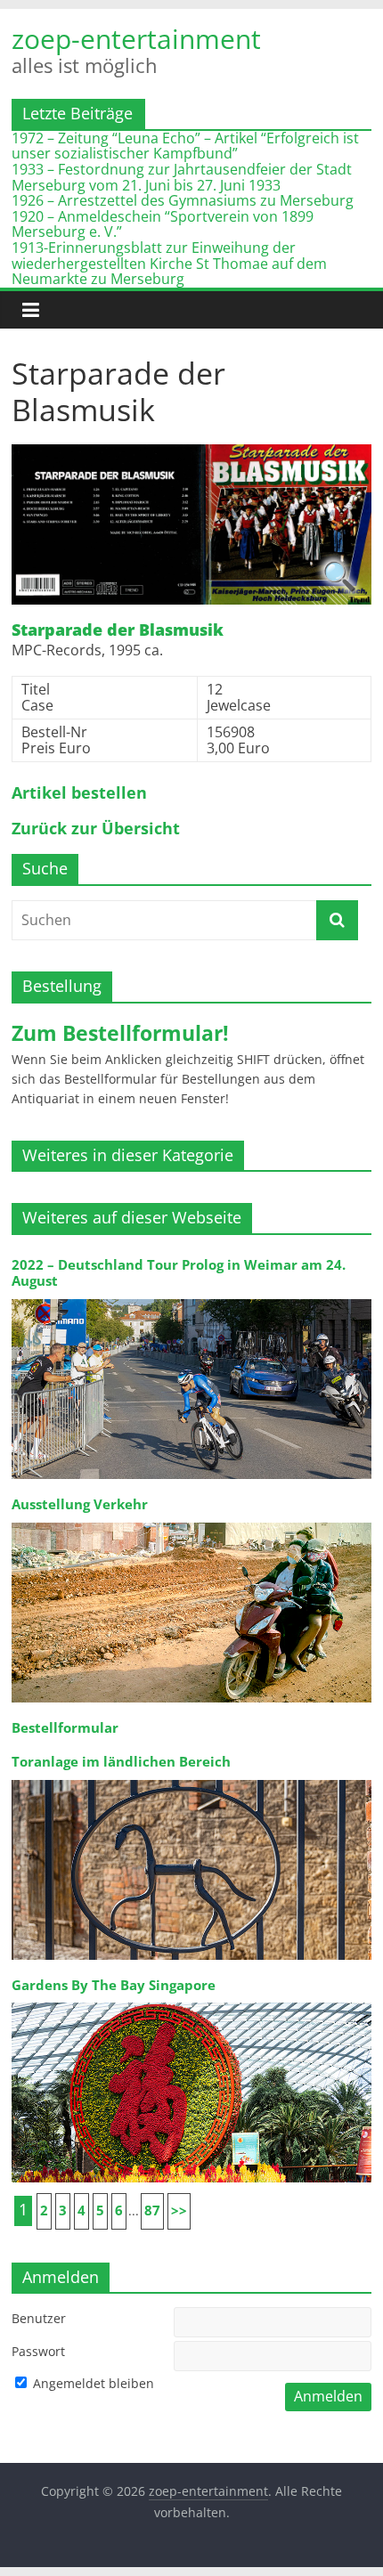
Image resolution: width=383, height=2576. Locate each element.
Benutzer (39, 2318)
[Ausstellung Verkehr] (191, 1521)
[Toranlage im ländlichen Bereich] (191, 1779)
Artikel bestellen (79, 793)
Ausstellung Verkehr (80, 1504)
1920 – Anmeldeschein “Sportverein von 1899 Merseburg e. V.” (163, 224)
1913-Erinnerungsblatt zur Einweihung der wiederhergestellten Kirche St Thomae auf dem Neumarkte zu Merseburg (169, 263)
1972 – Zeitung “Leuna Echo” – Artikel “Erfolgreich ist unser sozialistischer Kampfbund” (185, 146)
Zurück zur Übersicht (96, 829)
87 (152, 2210)
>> (179, 2210)
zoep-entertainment (136, 39)
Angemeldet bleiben (92, 2383)
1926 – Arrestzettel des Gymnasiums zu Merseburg (183, 200)
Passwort (38, 2351)
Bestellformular (65, 1728)
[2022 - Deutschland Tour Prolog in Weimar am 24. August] (191, 1298)
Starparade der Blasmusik (118, 630)
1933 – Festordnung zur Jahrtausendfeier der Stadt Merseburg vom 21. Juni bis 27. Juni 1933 (182, 177)
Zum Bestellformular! (120, 1033)
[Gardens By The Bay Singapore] (191, 2001)
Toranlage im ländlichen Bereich (121, 1762)
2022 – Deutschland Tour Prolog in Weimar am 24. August (179, 1273)
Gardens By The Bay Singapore (114, 1985)
